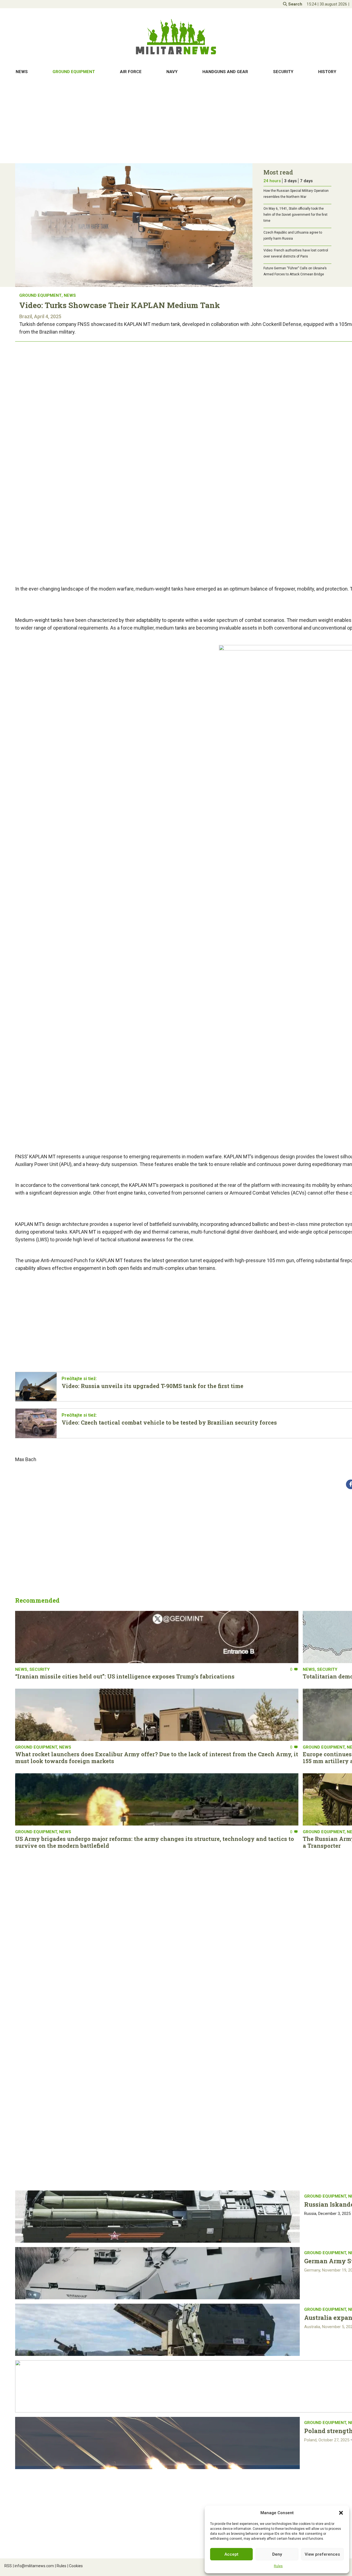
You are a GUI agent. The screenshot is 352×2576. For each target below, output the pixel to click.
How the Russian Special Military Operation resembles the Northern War (296, 194)
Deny (277, 2554)
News (22, 72)
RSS (8, 2566)
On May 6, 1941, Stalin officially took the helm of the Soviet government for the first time (295, 215)
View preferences (322, 2554)
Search (295, 4)
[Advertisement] (176, 121)
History (327, 72)
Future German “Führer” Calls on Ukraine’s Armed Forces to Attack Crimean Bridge (295, 271)
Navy (172, 72)
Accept (231, 2554)
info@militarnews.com (33, 2566)
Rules (278, 2566)
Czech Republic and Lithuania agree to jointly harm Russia (293, 236)
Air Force (131, 72)
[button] (341, 2513)
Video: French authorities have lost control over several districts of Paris (296, 253)
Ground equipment (74, 72)
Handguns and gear (225, 72)
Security (283, 72)
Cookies (75, 2566)
